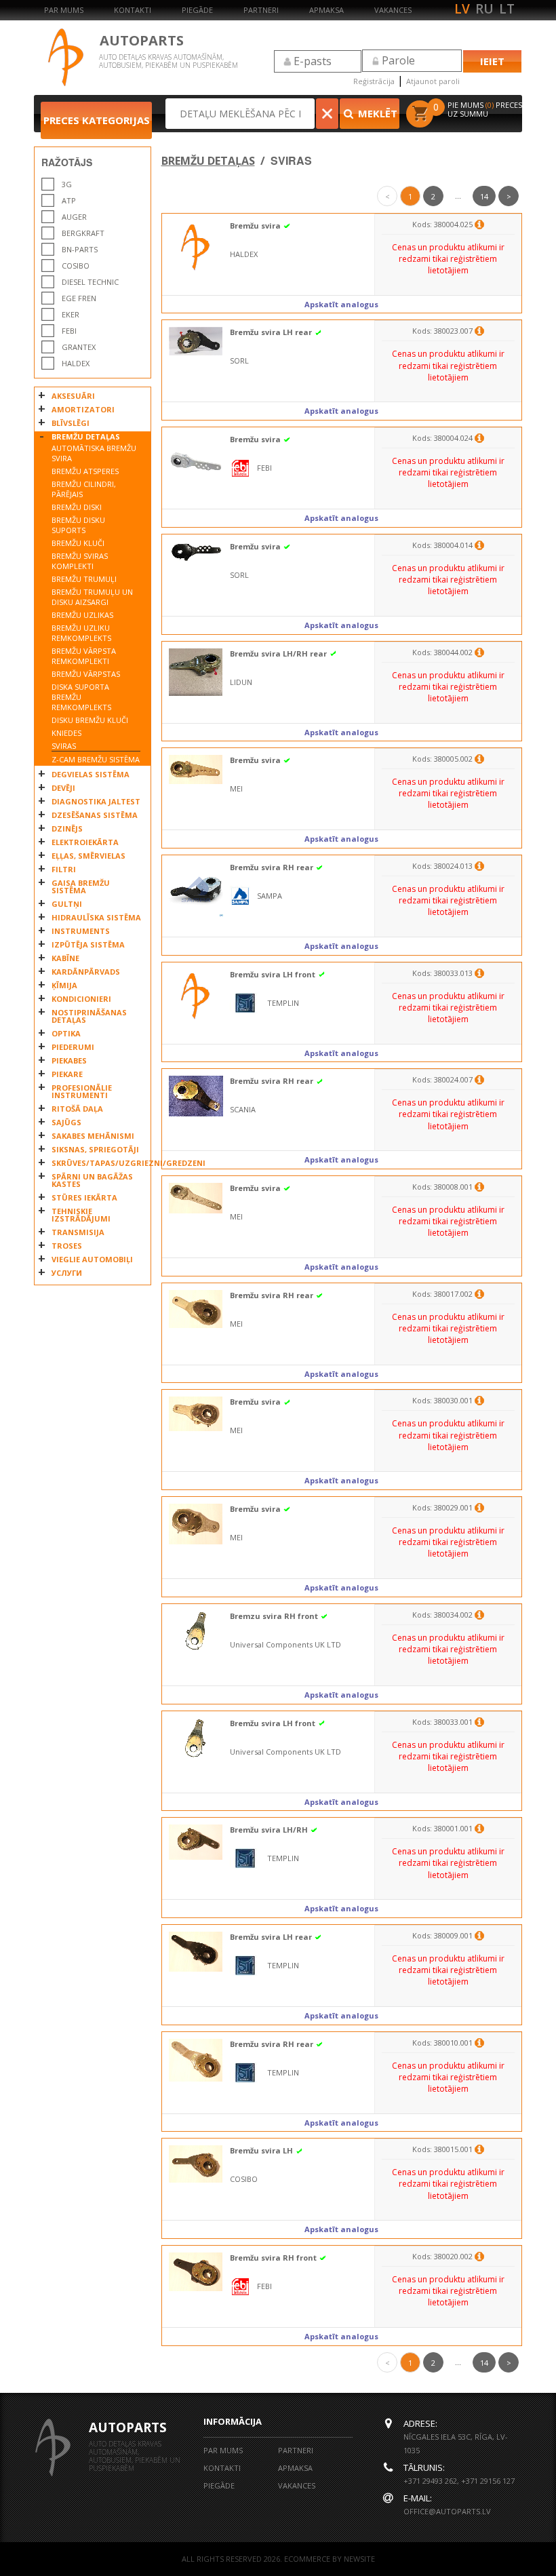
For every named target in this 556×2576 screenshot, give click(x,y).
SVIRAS (64, 746)
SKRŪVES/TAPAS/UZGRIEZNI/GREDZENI (98, 1163)
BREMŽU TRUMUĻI (84, 579)
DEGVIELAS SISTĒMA (91, 774)
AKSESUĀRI (73, 396)
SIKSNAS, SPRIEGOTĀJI (95, 1149)
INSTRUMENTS (81, 931)
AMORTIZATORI (83, 409)
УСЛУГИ (67, 1273)
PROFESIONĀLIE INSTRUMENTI (82, 1091)
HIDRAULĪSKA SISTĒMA (96, 917)
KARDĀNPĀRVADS (86, 972)
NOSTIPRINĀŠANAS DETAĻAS (89, 1016)
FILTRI (64, 869)
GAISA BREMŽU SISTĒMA (81, 886)
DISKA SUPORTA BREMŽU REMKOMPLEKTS (81, 697)
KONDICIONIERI (81, 999)
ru (484, 9)
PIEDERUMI (73, 1047)
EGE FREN (79, 298)
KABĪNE (65, 958)
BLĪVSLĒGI (71, 423)
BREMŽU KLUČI (78, 543)
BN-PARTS (80, 249)
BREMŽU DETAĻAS (86, 436)
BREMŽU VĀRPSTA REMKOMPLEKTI (84, 656)
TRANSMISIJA (78, 1232)
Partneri (261, 10)
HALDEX (76, 363)
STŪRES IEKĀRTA (84, 1197)
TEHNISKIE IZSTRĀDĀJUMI (81, 1215)
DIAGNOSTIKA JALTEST (96, 801)
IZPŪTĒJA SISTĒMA (88, 944)
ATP (69, 200)
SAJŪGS (66, 1122)
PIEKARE (67, 1074)
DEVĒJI (63, 788)
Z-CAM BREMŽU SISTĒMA (96, 759)
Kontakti (133, 10)
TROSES (67, 1246)
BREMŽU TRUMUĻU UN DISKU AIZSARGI (92, 597)
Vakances (393, 10)
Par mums (64, 10)
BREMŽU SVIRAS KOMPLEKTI (80, 561)
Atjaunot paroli (433, 81)
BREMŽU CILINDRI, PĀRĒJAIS (84, 489)
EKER (71, 314)
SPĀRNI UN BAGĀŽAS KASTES (92, 1180)
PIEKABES (69, 1060)
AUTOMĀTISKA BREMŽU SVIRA (94, 453)
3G (67, 184)
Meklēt (376, 113)
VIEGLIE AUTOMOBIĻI (92, 1259)
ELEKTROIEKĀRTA (85, 842)
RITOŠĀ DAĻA (77, 1109)
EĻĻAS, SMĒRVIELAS (88, 856)
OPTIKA (66, 1033)
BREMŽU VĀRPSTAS (86, 674)
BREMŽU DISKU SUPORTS (78, 525)
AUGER (74, 217)
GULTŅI (67, 904)
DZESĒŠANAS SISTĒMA (95, 815)
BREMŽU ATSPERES (85, 471)
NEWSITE (359, 2559)
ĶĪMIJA (64, 985)
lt (507, 9)
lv (462, 9)
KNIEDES (66, 733)
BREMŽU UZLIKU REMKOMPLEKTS (81, 633)
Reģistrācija (374, 81)
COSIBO (76, 266)
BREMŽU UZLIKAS (82, 615)
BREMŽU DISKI (77, 507)
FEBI (69, 331)
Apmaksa (326, 10)
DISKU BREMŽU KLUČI (90, 720)
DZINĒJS (67, 828)
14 (484, 196)
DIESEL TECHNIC (90, 282)
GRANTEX (79, 347)
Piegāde (197, 10)
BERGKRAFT (83, 233)
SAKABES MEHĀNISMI (93, 1136)
